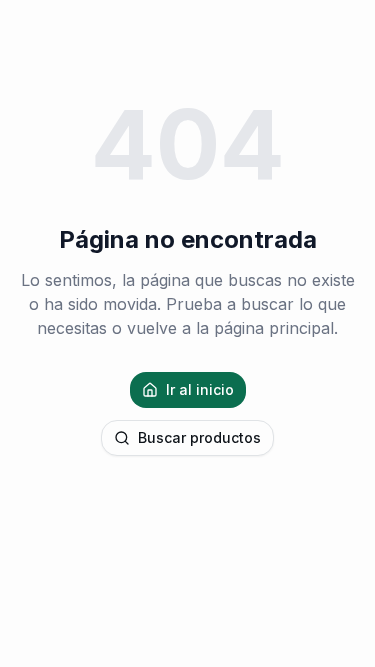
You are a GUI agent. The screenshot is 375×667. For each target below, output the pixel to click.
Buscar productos (199, 437)
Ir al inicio (200, 389)
